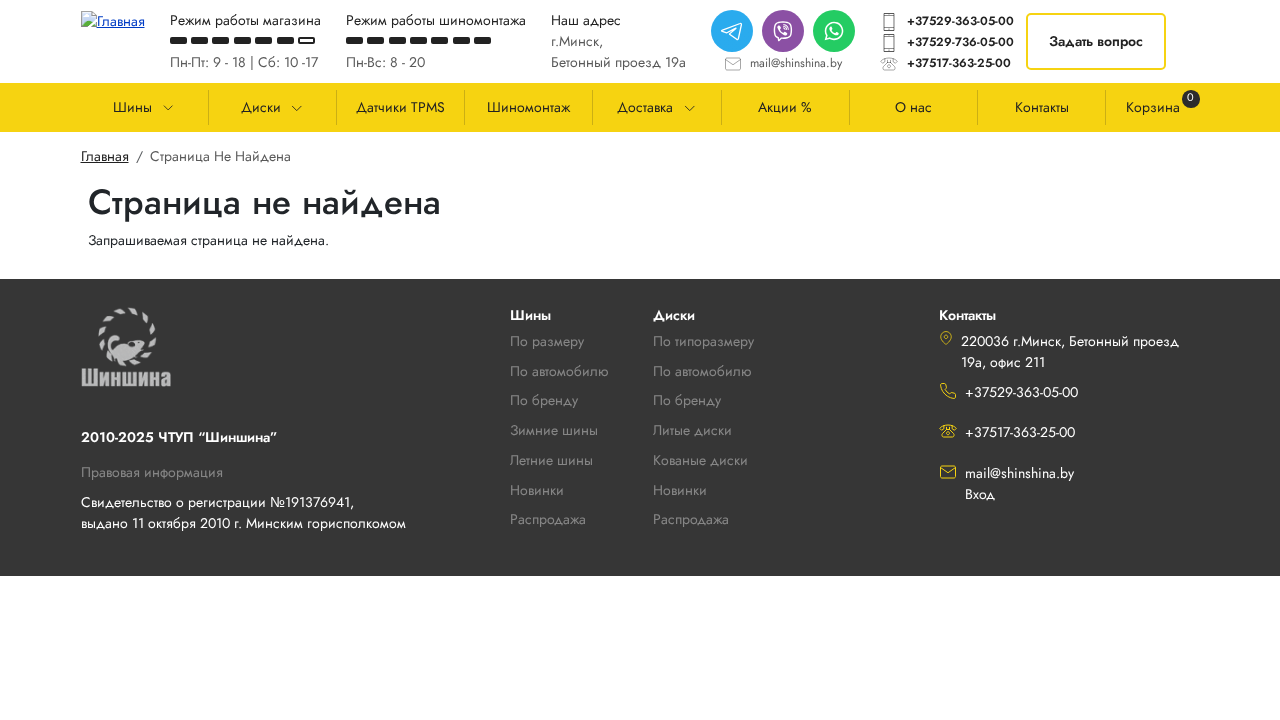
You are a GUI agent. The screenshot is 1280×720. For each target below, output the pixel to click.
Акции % (785, 107)
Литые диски (692, 430)
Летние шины (551, 460)
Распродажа (691, 519)
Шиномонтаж (528, 107)
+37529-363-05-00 (960, 21)
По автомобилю (559, 371)
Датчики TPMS (400, 107)
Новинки (680, 490)
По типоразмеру (703, 341)
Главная (105, 156)
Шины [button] (132, 107)
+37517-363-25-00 (959, 63)
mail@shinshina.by (796, 63)
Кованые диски (700, 460)
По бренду (687, 400)
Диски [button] (261, 107)
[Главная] (113, 21)
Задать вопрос (1096, 41)
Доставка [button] (645, 107)
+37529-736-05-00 (960, 42)
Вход (980, 494)
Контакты (1042, 107)
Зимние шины (554, 430)
